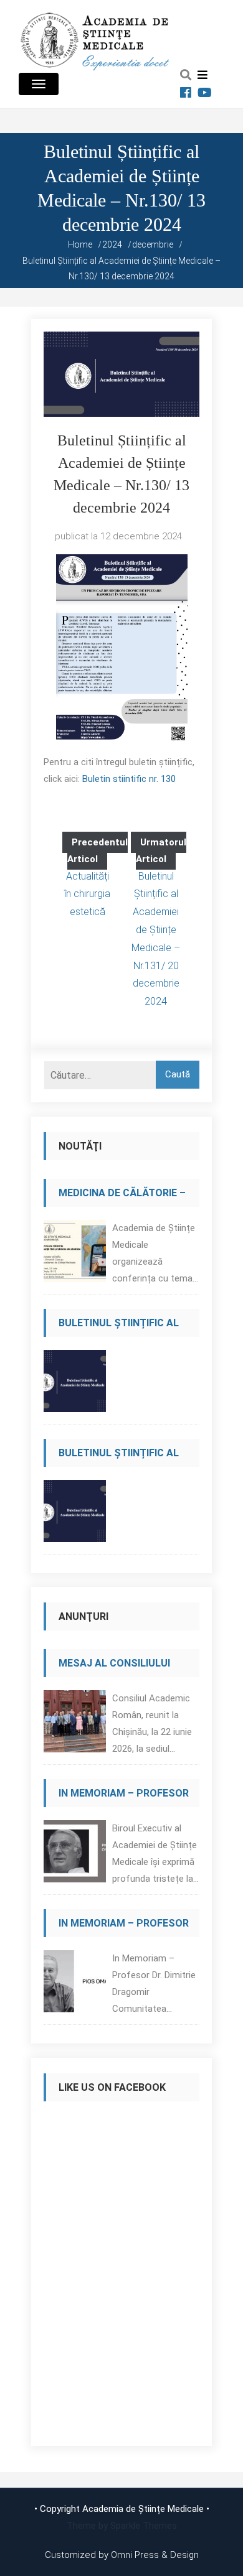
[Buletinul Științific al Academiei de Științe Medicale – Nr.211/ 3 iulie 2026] (75, 1514)
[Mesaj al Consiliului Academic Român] (75, 1725)
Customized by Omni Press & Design (122, 2555)
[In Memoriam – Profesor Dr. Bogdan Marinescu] (75, 1855)
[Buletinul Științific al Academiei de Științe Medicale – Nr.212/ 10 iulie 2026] (75, 1384)
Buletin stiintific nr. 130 (129, 779)
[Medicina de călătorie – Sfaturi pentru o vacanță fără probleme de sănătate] (75, 1254)
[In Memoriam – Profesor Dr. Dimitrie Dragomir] (75, 1985)
